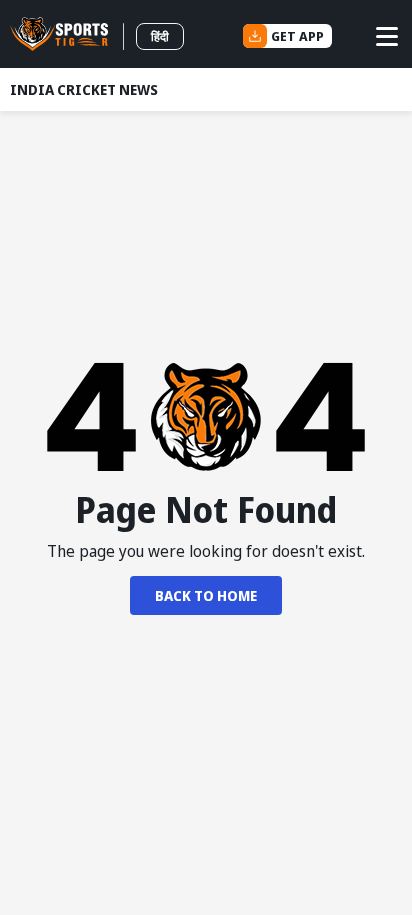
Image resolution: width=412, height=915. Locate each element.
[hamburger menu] (387, 36)
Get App (297, 36)
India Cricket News (84, 89)
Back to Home (206, 595)
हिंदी (160, 36)
